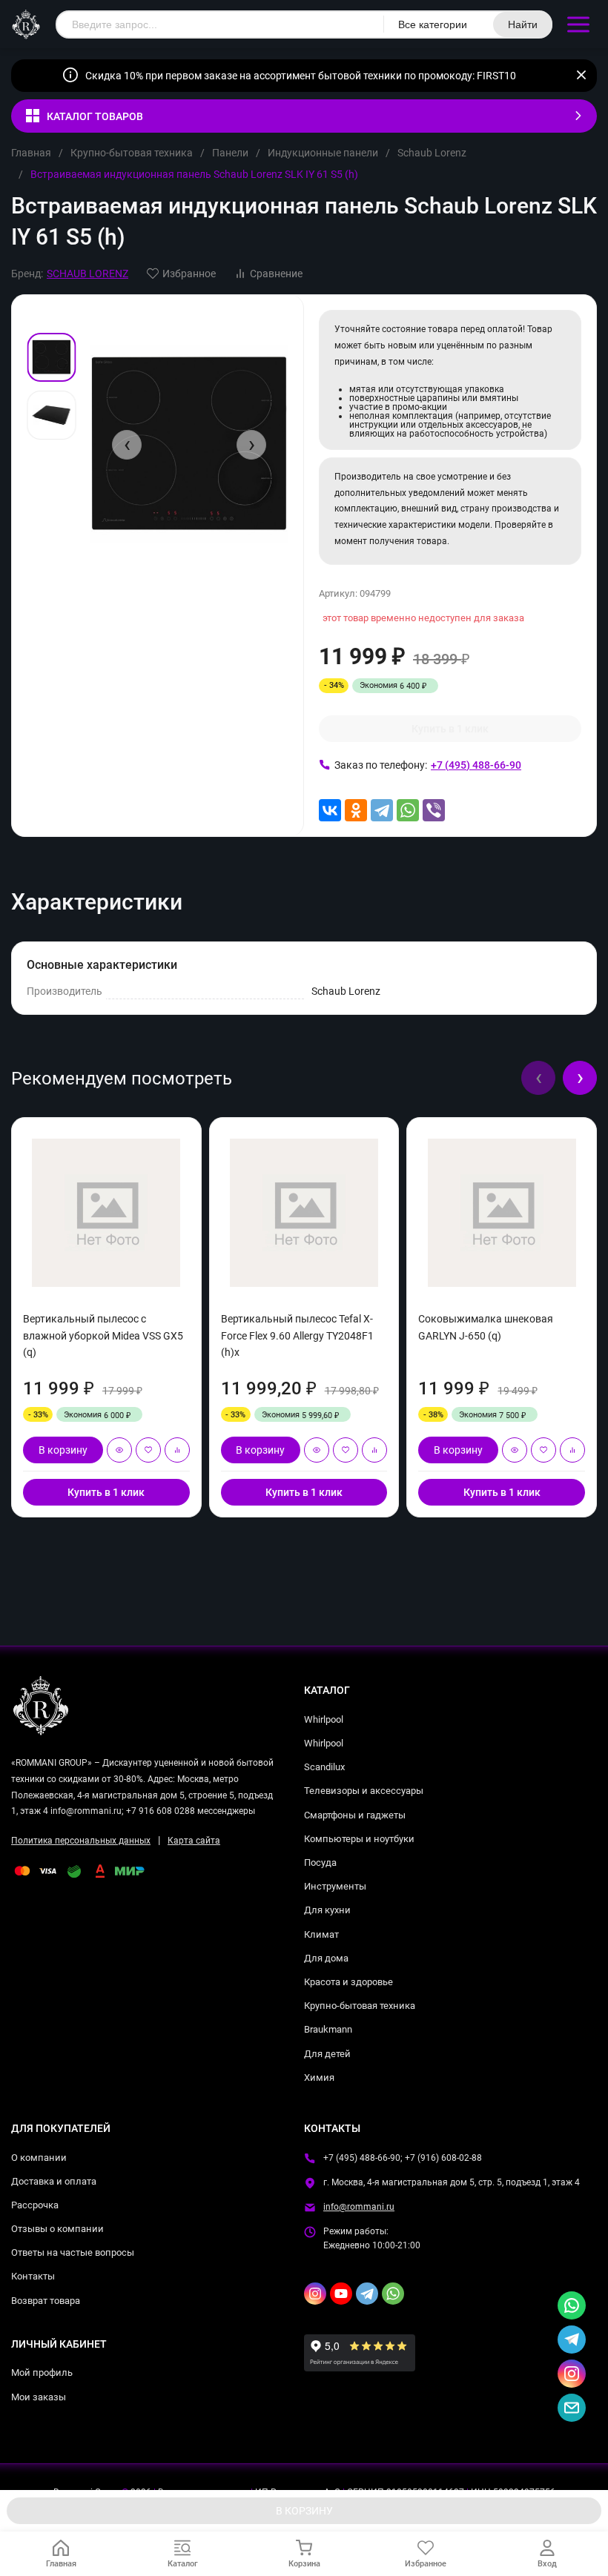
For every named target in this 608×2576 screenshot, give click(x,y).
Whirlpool (324, 1719)
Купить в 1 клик (450, 729)
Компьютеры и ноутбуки (359, 1839)
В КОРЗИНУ (304, 2511)
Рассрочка (35, 2205)
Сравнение (276, 274)
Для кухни (327, 1910)
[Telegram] (382, 810)
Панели (230, 153)
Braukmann (328, 2029)
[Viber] (434, 810)
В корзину (63, 1450)
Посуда (320, 1863)
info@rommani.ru (359, 2207)
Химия (319, 2077)
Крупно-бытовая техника (132, 153)
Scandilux (324, 1767)
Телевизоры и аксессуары (364, 1791)
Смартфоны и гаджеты (355, 1815)
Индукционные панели (323, 153)
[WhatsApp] (408, 810)
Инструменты (335, 1886)
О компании (39, 2158)
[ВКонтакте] (330, 810)
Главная (31, 153)
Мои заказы (39, 2397)
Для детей (327, 2054)
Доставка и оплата (54, 2181)
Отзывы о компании (57, 2229)
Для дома (326, 1958)
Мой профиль (42, 2373)
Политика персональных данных (81, 1841)
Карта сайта (194, 1841)
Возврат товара (46, 2301)
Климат (321, 1934)
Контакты (33, 2276)
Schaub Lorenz (432, 153)
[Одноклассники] (356, 810)
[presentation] (127, 445)
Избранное (189, 274)
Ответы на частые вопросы (73, 2252)
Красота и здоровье (348, 1982)
